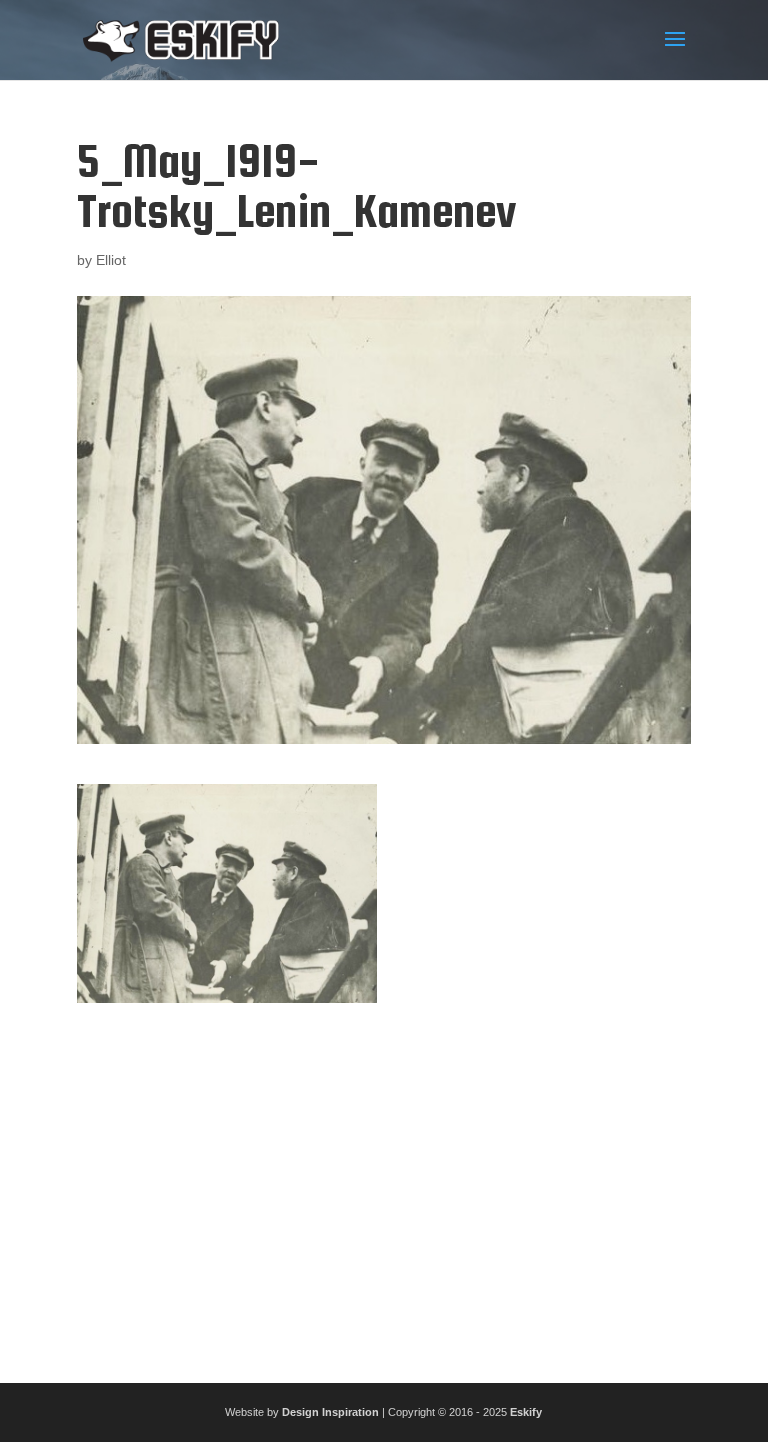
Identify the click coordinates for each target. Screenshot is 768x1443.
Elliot (111, 260)
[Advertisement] (384, 1185)
